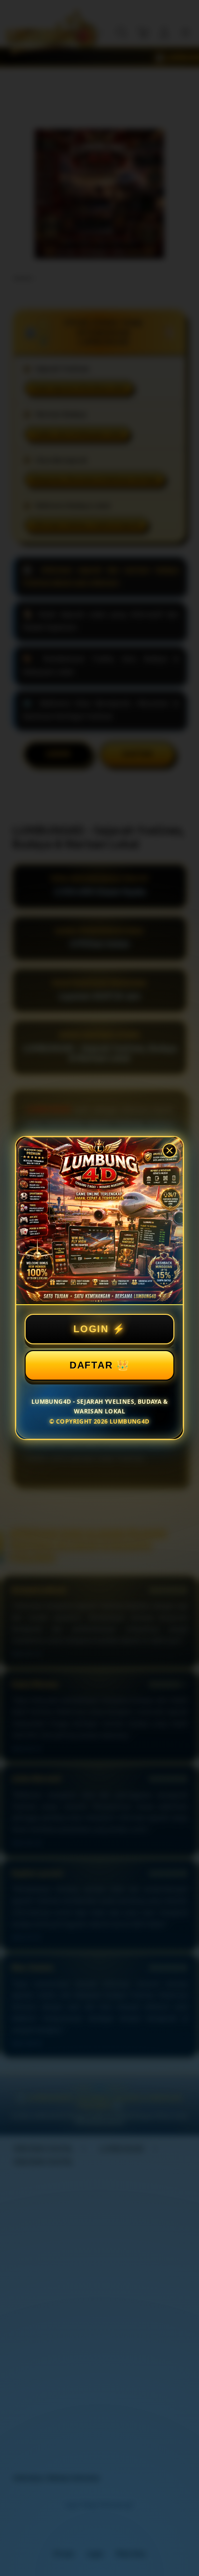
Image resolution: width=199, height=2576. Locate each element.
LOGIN (91, 1329)
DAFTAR (91, 1365)
